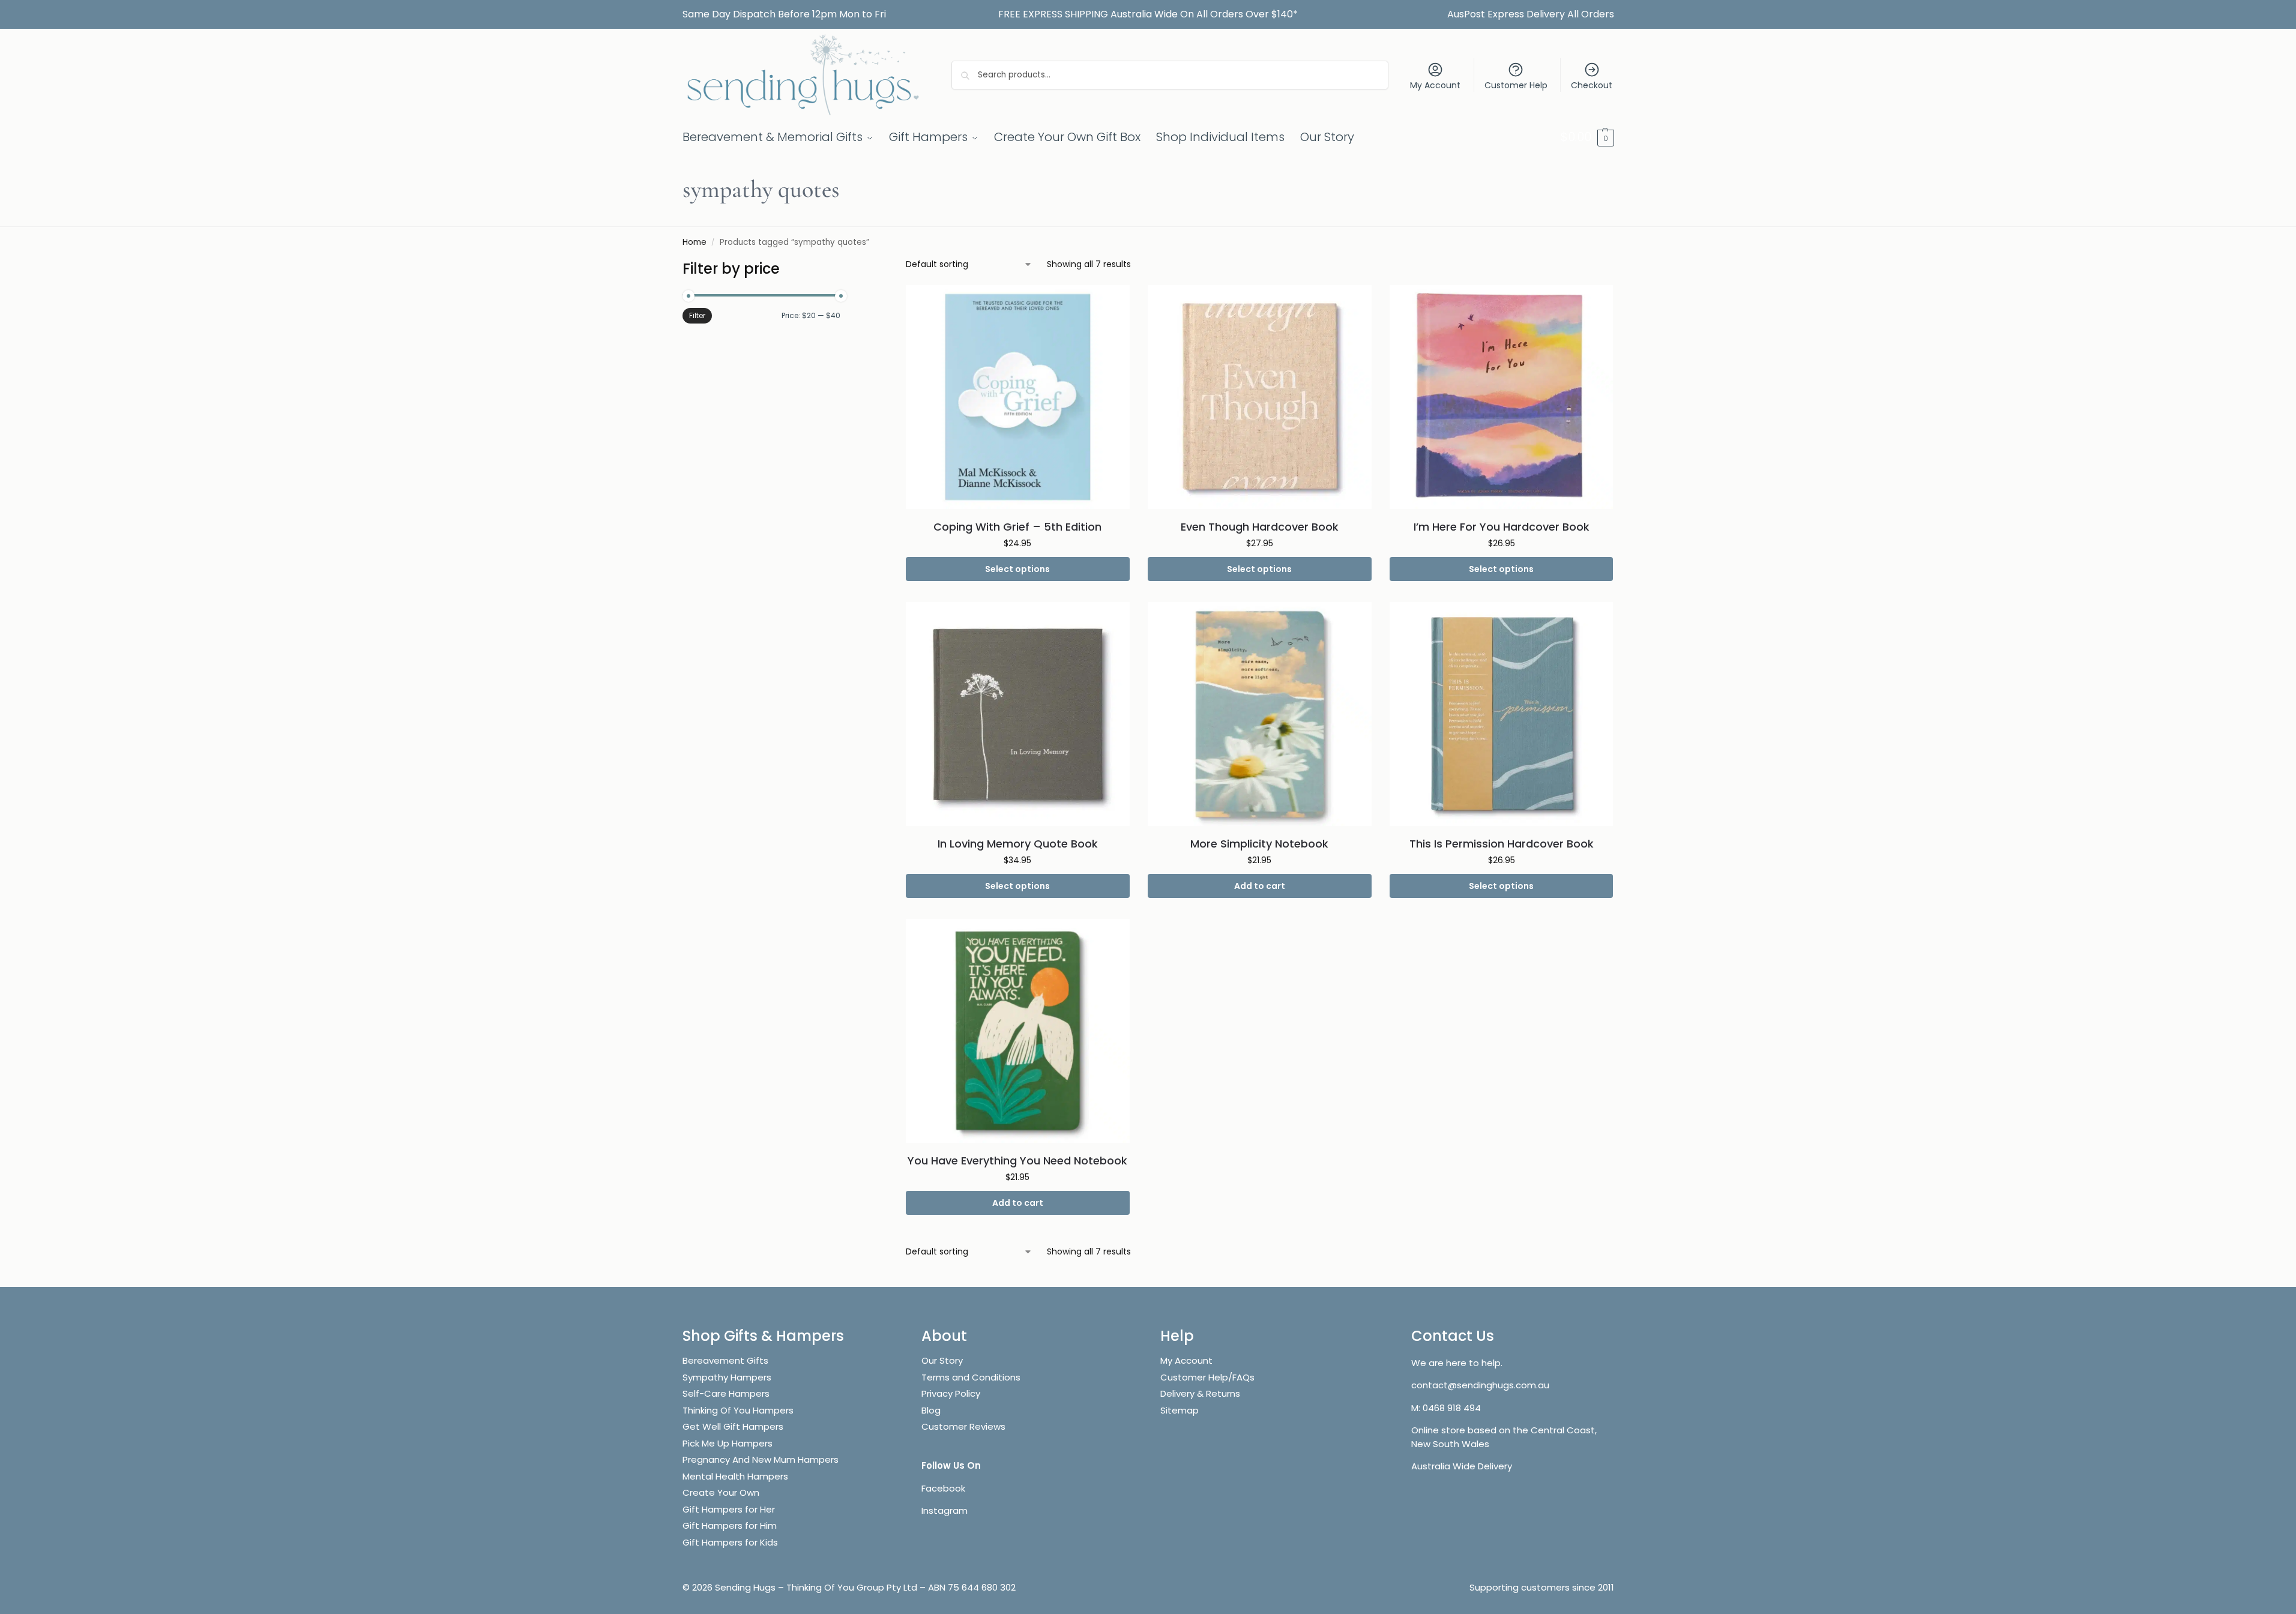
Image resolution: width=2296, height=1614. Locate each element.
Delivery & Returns (1200, 1393)
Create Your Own (722, 1492)
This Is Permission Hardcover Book (1502, 844)
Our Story (942, 1360)
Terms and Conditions (971, 1377)
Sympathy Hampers (727, 1377)
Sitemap (1180, 1410)
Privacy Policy (951, 1393)
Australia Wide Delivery (1462, 1466)
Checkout (1592, 85)
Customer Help (1516, 85)
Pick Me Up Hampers (728, 1443)
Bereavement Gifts (725, 1360)
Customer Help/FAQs (1207, 1377)
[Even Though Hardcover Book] (1260, 397)
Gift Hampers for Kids (730, 1542)
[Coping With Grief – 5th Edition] (1018, 397)
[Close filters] (844, 266)
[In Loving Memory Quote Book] (1018, 714)
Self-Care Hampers (726, 1393)
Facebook (943, 1488)
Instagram (945, 1510)
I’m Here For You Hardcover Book (1502, 527)
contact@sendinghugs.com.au (1480, 1385)
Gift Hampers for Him (730, 1525)
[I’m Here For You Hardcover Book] (1502, 397)
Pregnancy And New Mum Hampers (761, 1459)
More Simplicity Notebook (1259, 844)
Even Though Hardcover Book (1260, 527)
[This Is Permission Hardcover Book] (1502, 714)
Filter (697, 315)
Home (695, 242)
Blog (931, 1410)
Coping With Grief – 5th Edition (1017, 527)
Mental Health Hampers (735, 1476)
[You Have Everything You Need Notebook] (1018, 1031)
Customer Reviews (963, 1426)
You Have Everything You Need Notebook (1017, 1161)
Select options (1017, 569)
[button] (1587, 137)
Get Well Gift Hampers (733, 1426)
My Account (1435, 85)
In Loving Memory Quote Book (1018, 844)
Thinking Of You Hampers (738, 1410)
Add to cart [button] (1260, 886)
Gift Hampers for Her (729, 1509)
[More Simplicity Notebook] (1260, 714)
